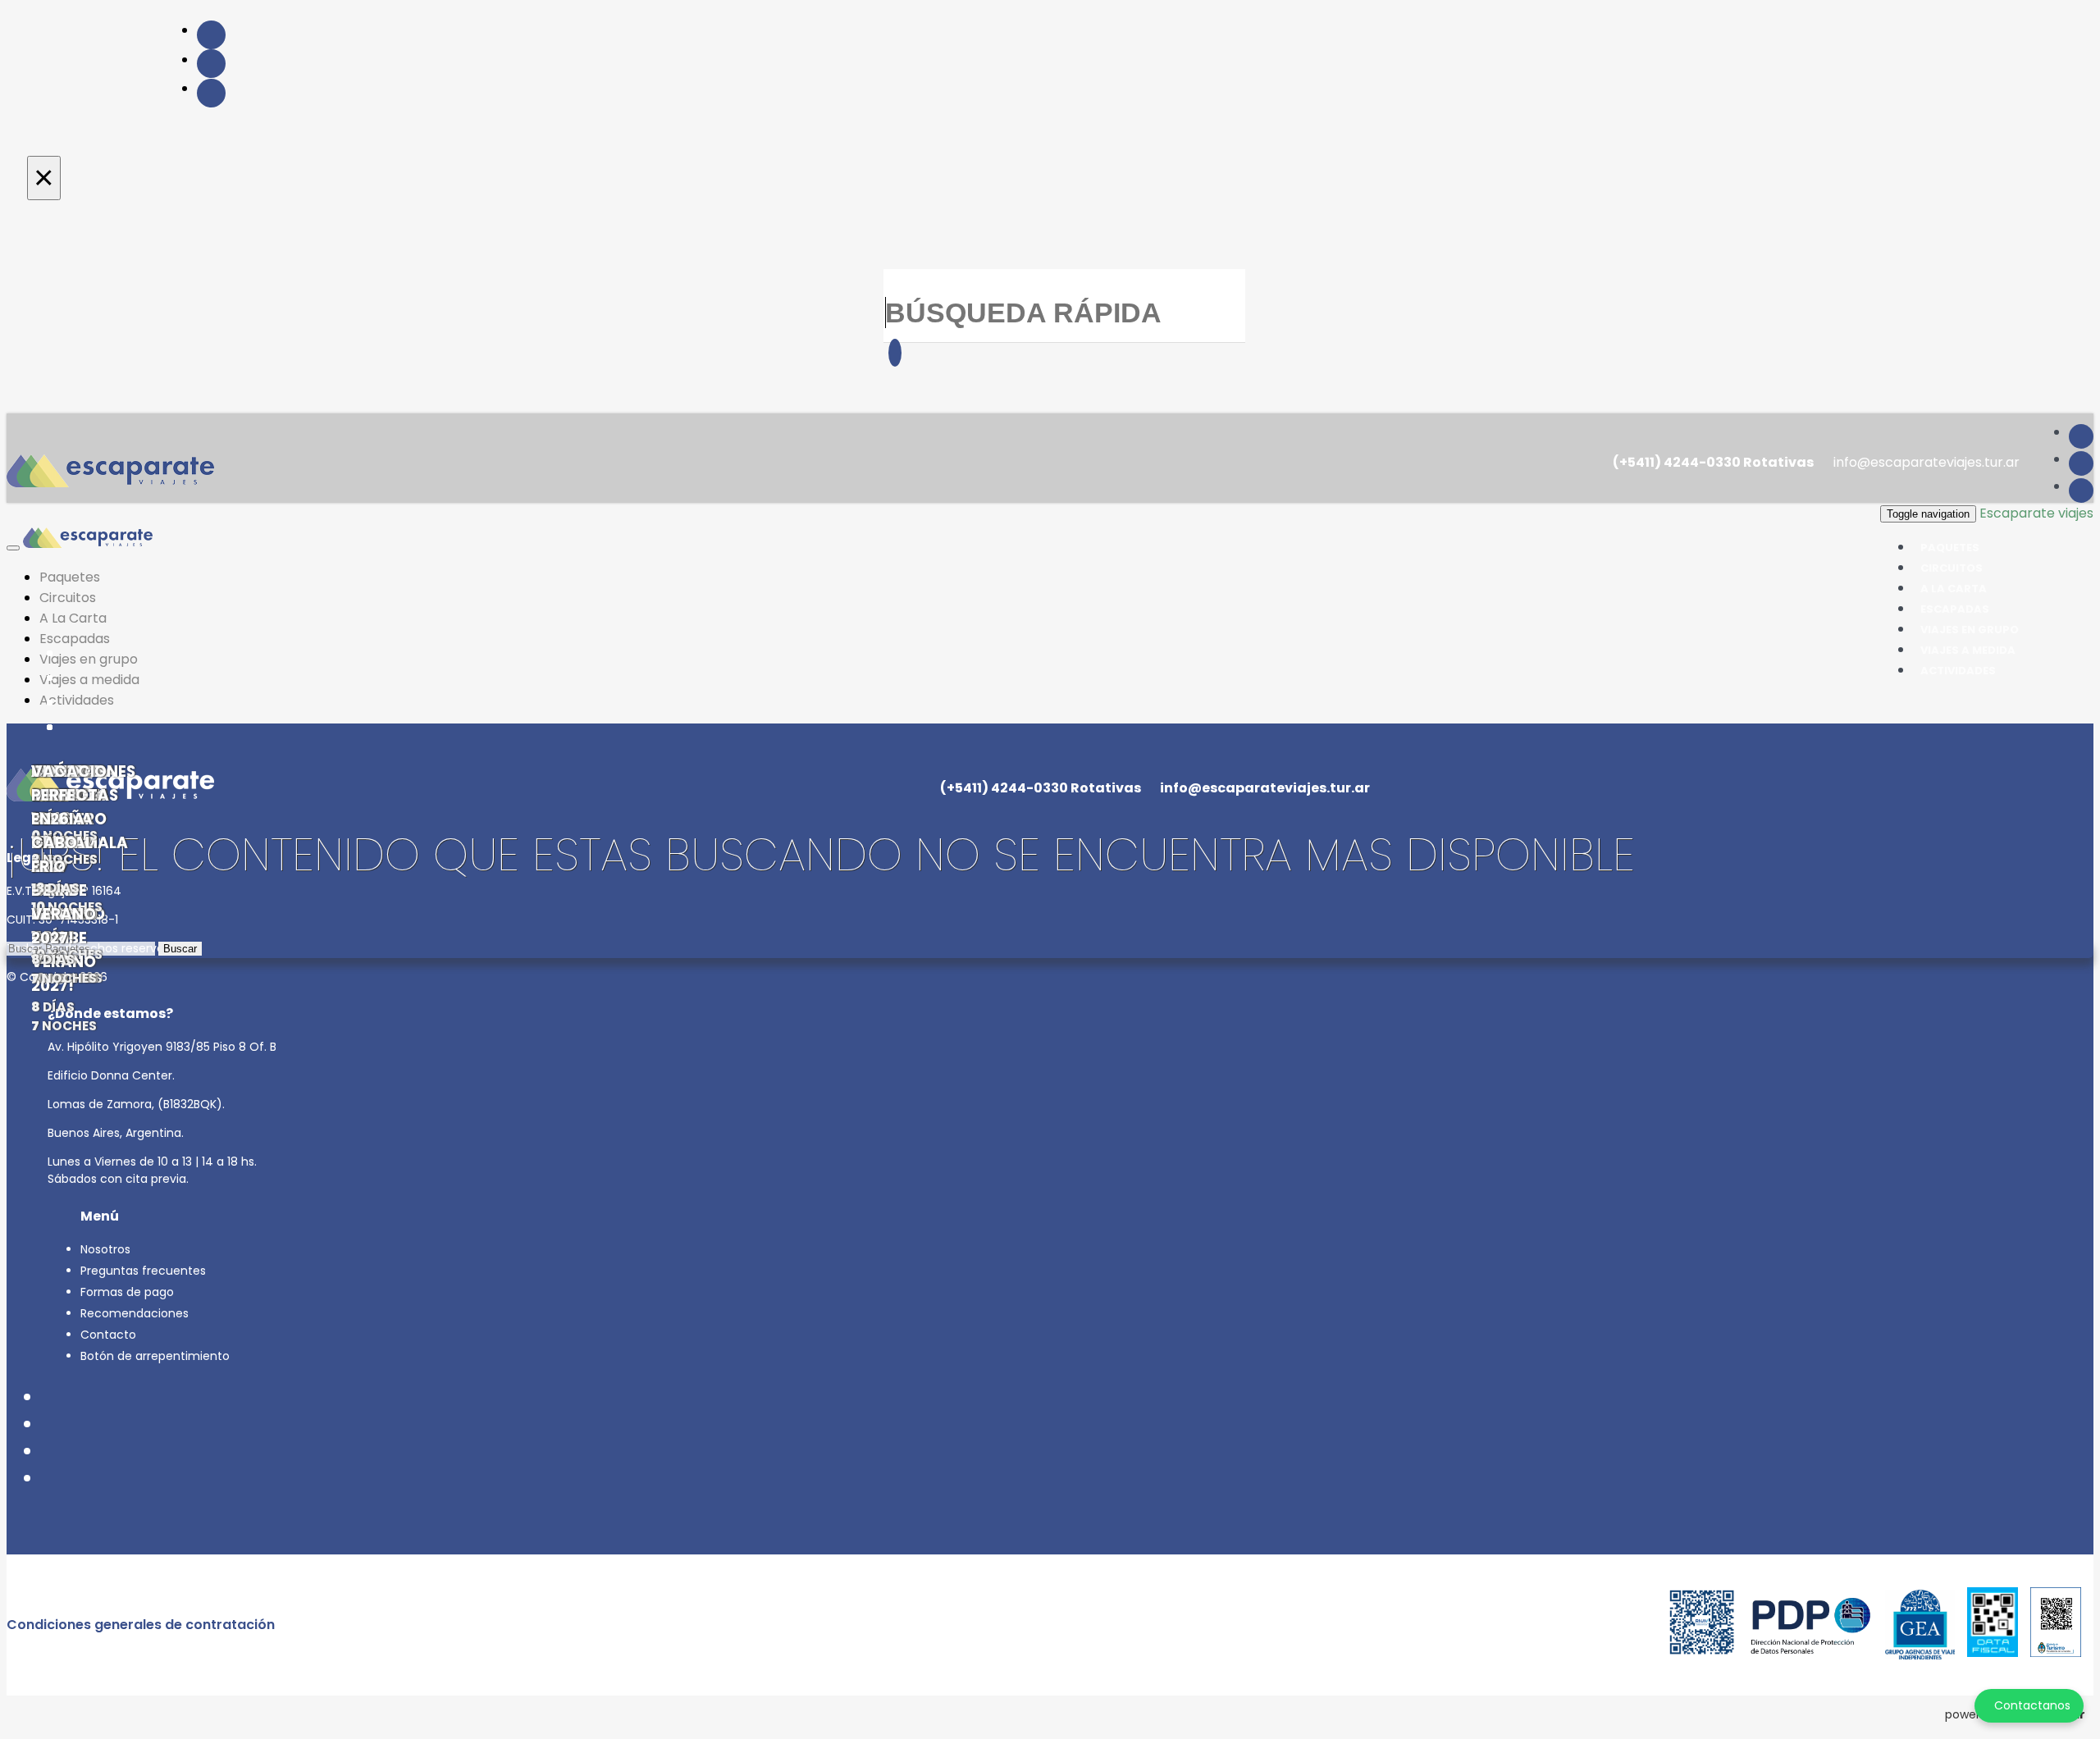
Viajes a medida (89, 680)
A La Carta (73, 618)
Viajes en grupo (89, 659)
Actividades (1958, 671)
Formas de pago (127, 1292)
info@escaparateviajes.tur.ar (1925, 462)
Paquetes (70, 577)
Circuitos (68, 598)
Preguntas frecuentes (143, 1271)
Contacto (108, 1335)
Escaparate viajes (2036, 513)
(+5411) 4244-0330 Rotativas (1712, 462)
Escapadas (75, 639)
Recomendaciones (135, 1313)
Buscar (180, 949)
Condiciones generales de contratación (141, 1625)
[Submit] (895, 353)
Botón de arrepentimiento (155, 1356)
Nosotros (105, 1249)
